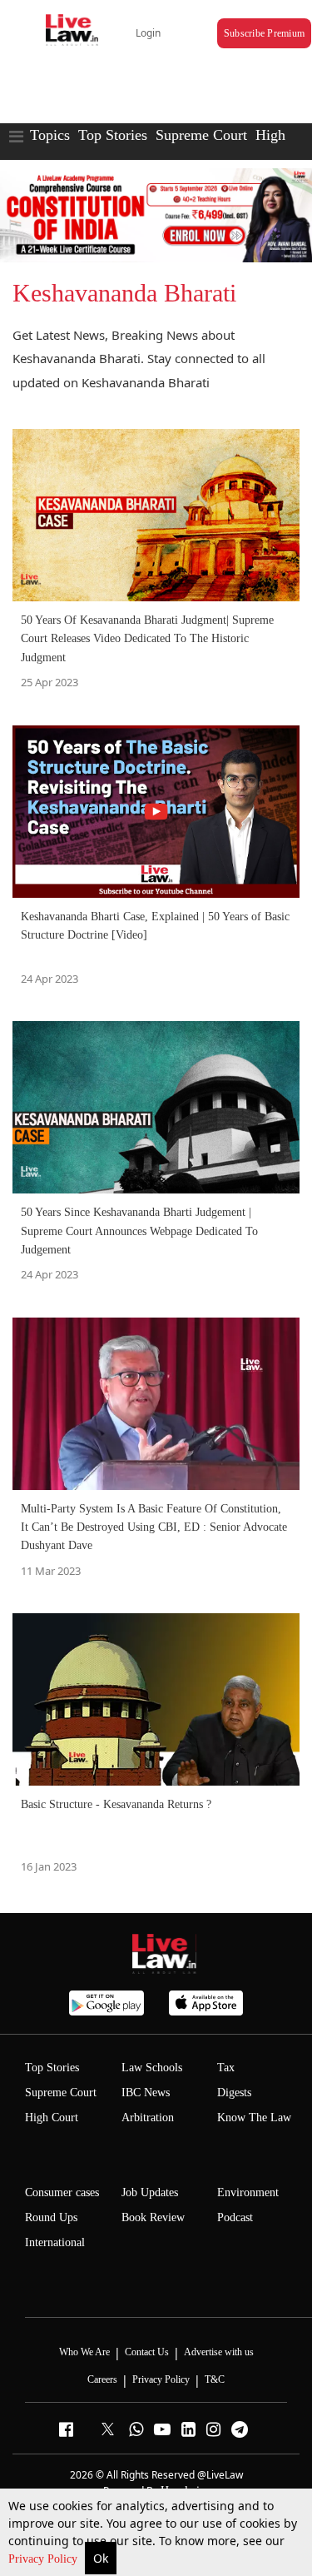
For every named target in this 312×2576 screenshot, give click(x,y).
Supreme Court (201, 135)
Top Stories (113, 135)
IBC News (146, 2093)
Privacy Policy (45, 2559)
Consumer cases (62, 2192)
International (55, 2242)
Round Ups (51, 2217)
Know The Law (254, 2118)
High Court (52, 2118)
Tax (226, 2068)
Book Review (153, 2217)
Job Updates (150, 2192)
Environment (248, 2192)
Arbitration (148, 2118)
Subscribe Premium (264, 33)
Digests (234, 2093)
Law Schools (152, 2068)
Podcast (235, 2217)
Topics (50, 135)
